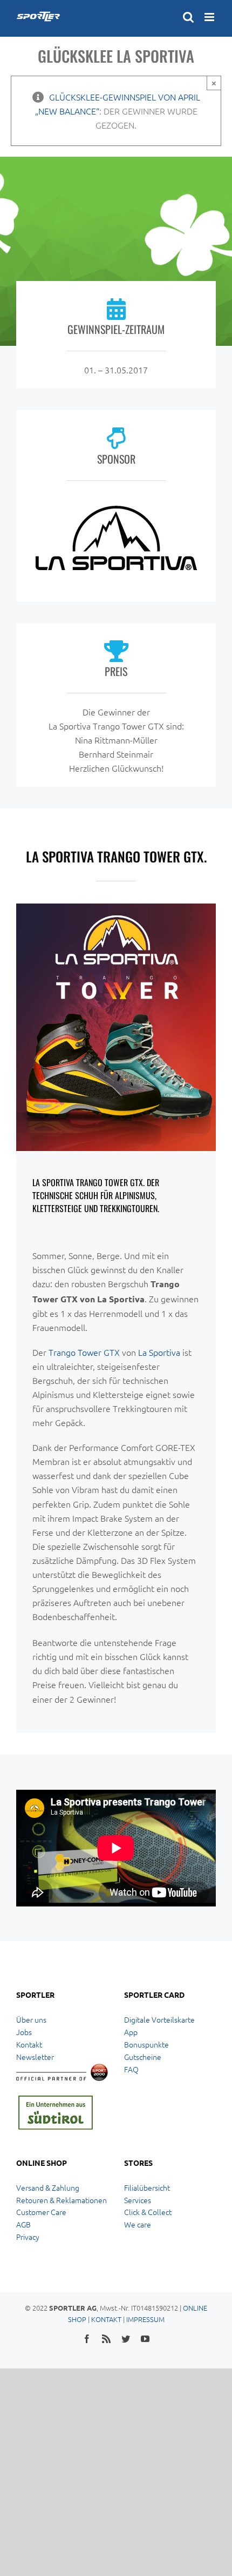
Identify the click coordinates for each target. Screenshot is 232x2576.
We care (138, 2224)
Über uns (31, 2019)
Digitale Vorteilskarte (159, 2019)
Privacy (28, 2237)
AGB (23, 2224)
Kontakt (29, 2044)
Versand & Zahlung (48, 2187)
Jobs (24, 2032)
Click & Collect (148, 2212)
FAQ (131, 2069)
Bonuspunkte (146, 2044)
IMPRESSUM (145, 2319)
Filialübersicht (147, 2187)
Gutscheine (143, 2057)
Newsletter (35, 2057)
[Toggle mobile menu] (210, 17)
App (131, 2032)
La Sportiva (159, 1352)
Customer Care (41, 2212)
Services (138, 2200)
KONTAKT (106, 2319)
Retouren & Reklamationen (62, 2200)
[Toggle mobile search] (188, 17)
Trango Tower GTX (84, 1352)
